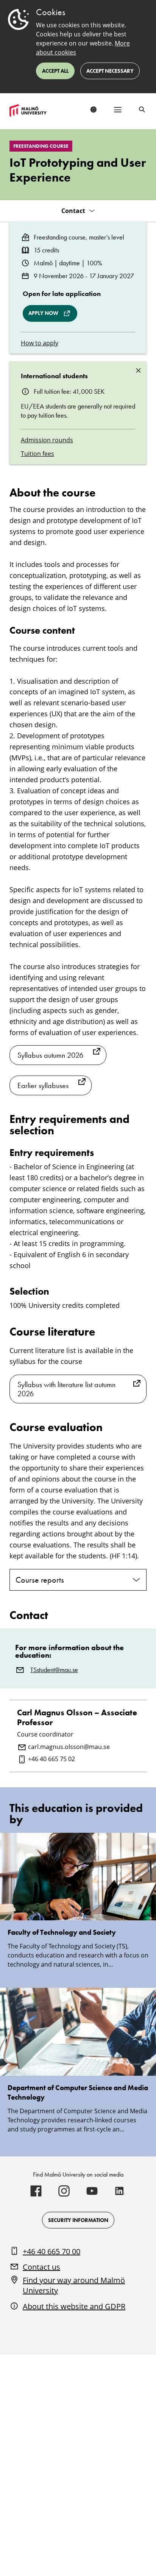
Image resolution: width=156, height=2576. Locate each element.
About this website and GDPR (74, 2306)
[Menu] (118, 110)
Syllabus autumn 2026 (50, 1055)
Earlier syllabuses (43, 1085)
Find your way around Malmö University (74, 2286)
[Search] (142, 110)
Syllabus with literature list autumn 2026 (66, 1389)
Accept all (55, 71)
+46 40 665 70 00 (51, 2251)
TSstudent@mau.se (54, 1670)
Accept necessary (110, 71)
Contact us (41, 2267)
